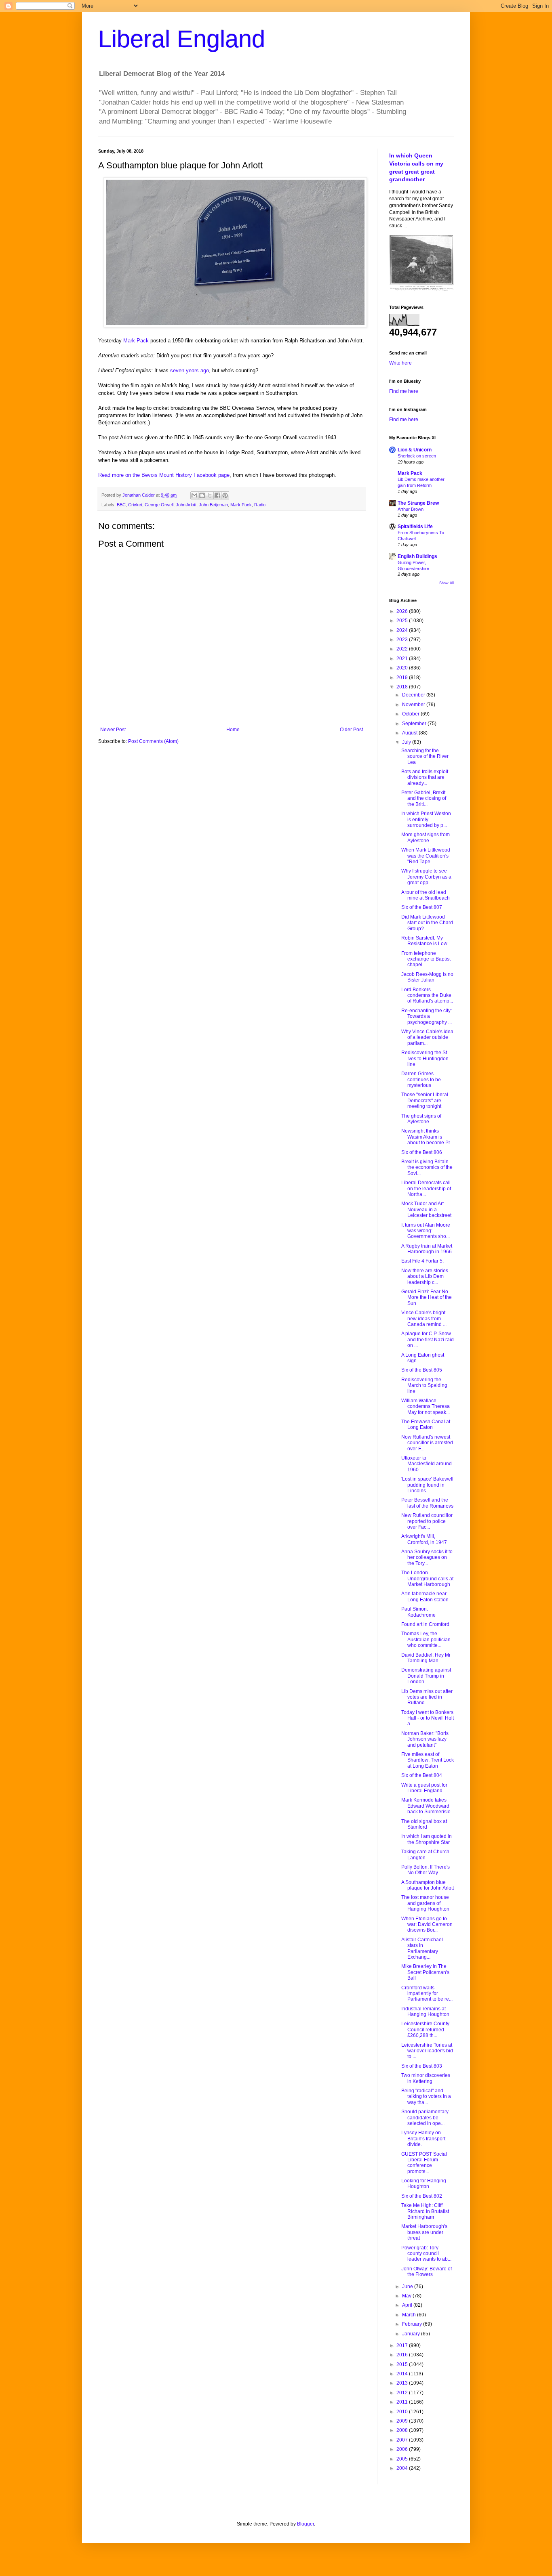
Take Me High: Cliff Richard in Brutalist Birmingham (425, 2211)
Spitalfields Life (415, 527)
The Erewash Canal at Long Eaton (426, 1424)
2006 (403, 2449)
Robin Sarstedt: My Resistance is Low (424, 941)
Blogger (305, 2524)
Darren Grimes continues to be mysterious (421, 1079)
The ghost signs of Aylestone (421, 1119)
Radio (260, 505)
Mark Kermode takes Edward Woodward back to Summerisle (426, 1806)
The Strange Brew (418, 503)
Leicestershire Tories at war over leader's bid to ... (427, 2051)
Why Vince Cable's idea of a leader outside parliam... (427, 1037)
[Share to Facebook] (217, 495)
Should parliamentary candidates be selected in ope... (425, 2118)
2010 (403, 2412)
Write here (400, 363)
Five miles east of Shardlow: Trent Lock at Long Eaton (428, 1760)
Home (233, 730)
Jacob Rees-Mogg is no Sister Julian (427, 977)
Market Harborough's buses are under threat (424, 2232)
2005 (403, 2459)
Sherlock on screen (417, 456)
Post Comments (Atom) (153, 741)
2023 (403, 640)
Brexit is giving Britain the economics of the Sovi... (427, 1167)
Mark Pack (136, 341)
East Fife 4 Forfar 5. (422, 1261)
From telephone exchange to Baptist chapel (426, 959)
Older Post (351, 730)
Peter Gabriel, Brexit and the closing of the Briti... (424, 798)
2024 (403, 630)
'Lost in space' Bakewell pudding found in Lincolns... (427, 1485)
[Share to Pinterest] (225, 495)
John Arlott (186, 505)
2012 (403, 2393)
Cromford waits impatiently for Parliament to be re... (427, 1994)
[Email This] (194, 495)
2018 (403, 687)
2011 (403, 2402)
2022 (403, 649)
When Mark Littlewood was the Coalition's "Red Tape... (426, 856)
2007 (403, 2440)
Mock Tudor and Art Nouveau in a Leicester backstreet (426, 1209)
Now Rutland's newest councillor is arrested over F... (427, 1443)
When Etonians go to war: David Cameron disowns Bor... (427, 1925)
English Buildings (417, 556)
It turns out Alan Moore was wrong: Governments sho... (426, 1231)
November (414, 705)
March (410, 2315)
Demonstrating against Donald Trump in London (426, 1676)
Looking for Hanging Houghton (424, 2184)
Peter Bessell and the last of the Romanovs (427, 1503)
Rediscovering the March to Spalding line (424, 1386)
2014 (403, 2374)
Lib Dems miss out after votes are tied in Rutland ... (427, 1697)
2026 (403, 611)
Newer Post (113, 730)
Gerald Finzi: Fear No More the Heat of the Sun (427, 1297)
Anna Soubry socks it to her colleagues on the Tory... (427, 1558)
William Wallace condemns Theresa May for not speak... (426, 1407)
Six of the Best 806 (422, 1152)
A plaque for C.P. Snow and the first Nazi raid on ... (428, 1339)
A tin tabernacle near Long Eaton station (425, 1596)
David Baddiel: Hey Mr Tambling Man (426, 1658)
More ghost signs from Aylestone (426, 837)
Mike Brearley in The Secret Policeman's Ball (425, 1972)
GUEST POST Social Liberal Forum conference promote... (424, 2163)
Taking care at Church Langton (425, 1854)
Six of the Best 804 (422, 1775)
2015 (403, 2364)
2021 (403, 659)
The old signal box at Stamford (424, 1824)
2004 (403, 2468)
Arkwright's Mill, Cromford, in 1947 (424, 1539)
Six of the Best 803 (422, 2066)
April (408, 2305)
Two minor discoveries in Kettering (426, 2078)
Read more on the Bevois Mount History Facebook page (164, 475)
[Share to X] (210, 495)
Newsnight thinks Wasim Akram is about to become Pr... (427, 1137)
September (415, 724)
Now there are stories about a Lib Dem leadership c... (425, 1276)
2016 (403, 2355)
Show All (447, 583)
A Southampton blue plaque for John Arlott (428, 1885)
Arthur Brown (411, 509)
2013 (403, 2383)
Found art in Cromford (425, 1624)
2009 (403, 2421)
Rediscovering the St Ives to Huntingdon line (425, 1058)
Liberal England (182, 39)
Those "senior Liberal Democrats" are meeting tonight (425, 1100)
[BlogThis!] (202, 495)
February (413, 2324)
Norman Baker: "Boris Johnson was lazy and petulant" (425, 1739)
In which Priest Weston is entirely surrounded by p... (426, 819)
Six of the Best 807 (422, 907)
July (407, 742)
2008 (403, 2430)
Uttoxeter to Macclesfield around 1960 (427, 1464)
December (414, 695)
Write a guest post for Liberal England (424, 1788)
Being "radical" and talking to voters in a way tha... (426, 2097)
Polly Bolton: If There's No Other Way (426, 1870)
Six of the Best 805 (422, 1370)
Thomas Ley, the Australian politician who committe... (426, 1639)
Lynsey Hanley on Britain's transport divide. (423, 2139)
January (412, 2334)
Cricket (135, 505)
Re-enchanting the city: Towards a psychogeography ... (427, 1016)
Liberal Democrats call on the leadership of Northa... (426, 1188)
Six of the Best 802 (422, 2196)
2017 (403, 2345)
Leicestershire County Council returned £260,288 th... (425, 2030)
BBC (121, 505)
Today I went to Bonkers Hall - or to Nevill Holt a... (428, 1718)
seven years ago (190, 370)
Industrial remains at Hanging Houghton (425, 2012)
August (410, 733)
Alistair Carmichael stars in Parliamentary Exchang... (422, 1948)
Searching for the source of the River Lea (425, 756)
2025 (403, 621)
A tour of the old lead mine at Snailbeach (426, 895)
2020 (403, 668)
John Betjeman (213, 505)
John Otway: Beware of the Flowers (427, 2272)
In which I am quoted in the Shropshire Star (427, 1839)
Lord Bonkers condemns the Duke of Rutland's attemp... (427, 995)
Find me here (404, 391)
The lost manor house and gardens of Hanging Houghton (425, 1903)
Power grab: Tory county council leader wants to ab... (426, 2254)
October (411, 714)
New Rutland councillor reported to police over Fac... (427, 1521)
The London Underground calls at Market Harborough (427, 1579)
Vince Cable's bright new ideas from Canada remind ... (424, 1318)
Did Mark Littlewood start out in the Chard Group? (427, 923)
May (407, 2296)
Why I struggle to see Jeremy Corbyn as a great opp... (426, 877)
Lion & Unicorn (415, 450)
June (408, 2287)
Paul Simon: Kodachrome (418, 1612)
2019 (403, 678)
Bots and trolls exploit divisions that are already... (425, 777)
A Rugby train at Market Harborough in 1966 (427, 1249)
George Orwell (159, 505)
